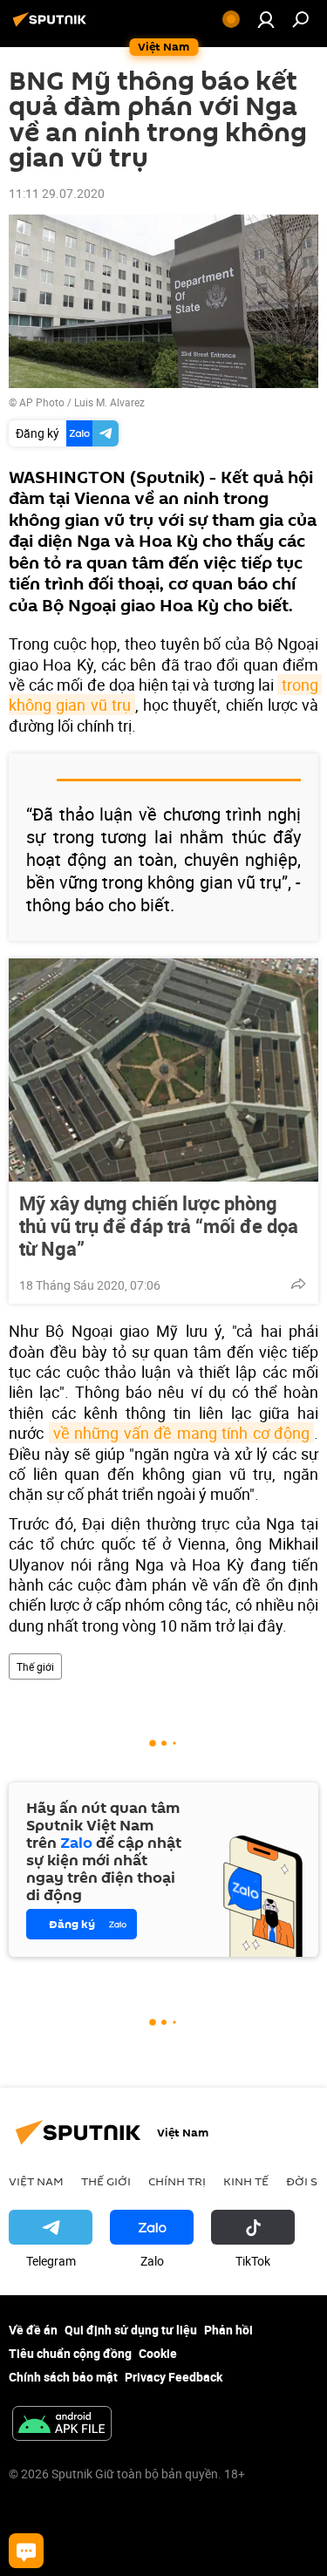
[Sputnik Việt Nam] (52, 26)
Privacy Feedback (174, 2377)
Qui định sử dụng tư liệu (131, 2330)
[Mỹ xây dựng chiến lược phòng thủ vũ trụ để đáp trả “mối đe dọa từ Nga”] (163, 1070)
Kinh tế (246, 2181)
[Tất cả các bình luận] (26, 2551)
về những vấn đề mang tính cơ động (182, 1433)
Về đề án (33, 2330)
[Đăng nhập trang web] (266, 19)
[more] (298, 1284)
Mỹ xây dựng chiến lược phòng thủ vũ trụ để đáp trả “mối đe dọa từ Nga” (159, 1226)
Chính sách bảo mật (63, 2377)
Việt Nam (36, 2181)
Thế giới (35, 1666)
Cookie (158, 2353)
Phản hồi (228, 2330)
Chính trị (177, 2181)
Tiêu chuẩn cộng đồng (70, 2353)
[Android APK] (62, 2425)
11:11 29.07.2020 (57, 193)
